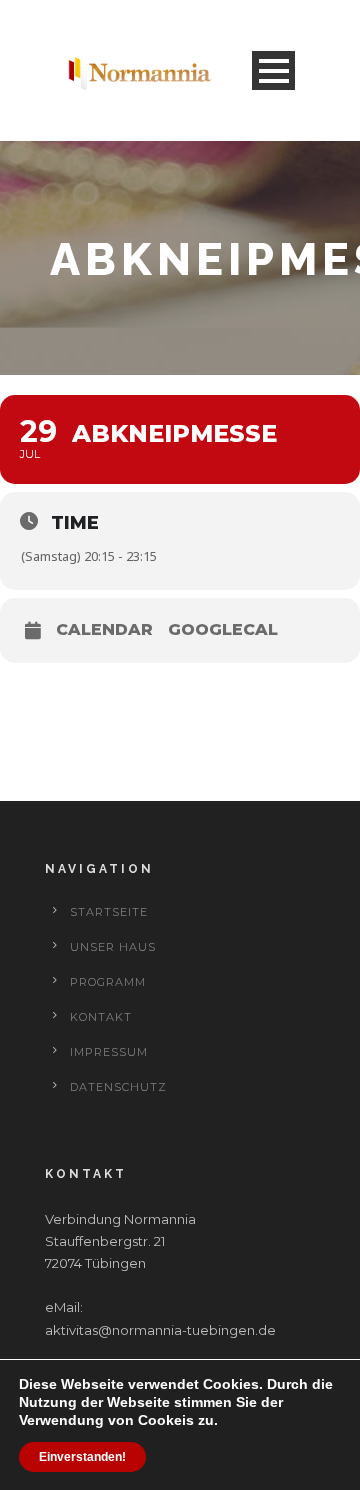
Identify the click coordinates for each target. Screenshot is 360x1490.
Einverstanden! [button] (82, 1457)
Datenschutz (118, 1087)
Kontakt (101, 1017)
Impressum (109, 1052)
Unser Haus (113, 947)
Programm (108, 982)
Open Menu (273, 70)
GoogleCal (223, 630)
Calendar (104, 630)
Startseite (109, 912)
